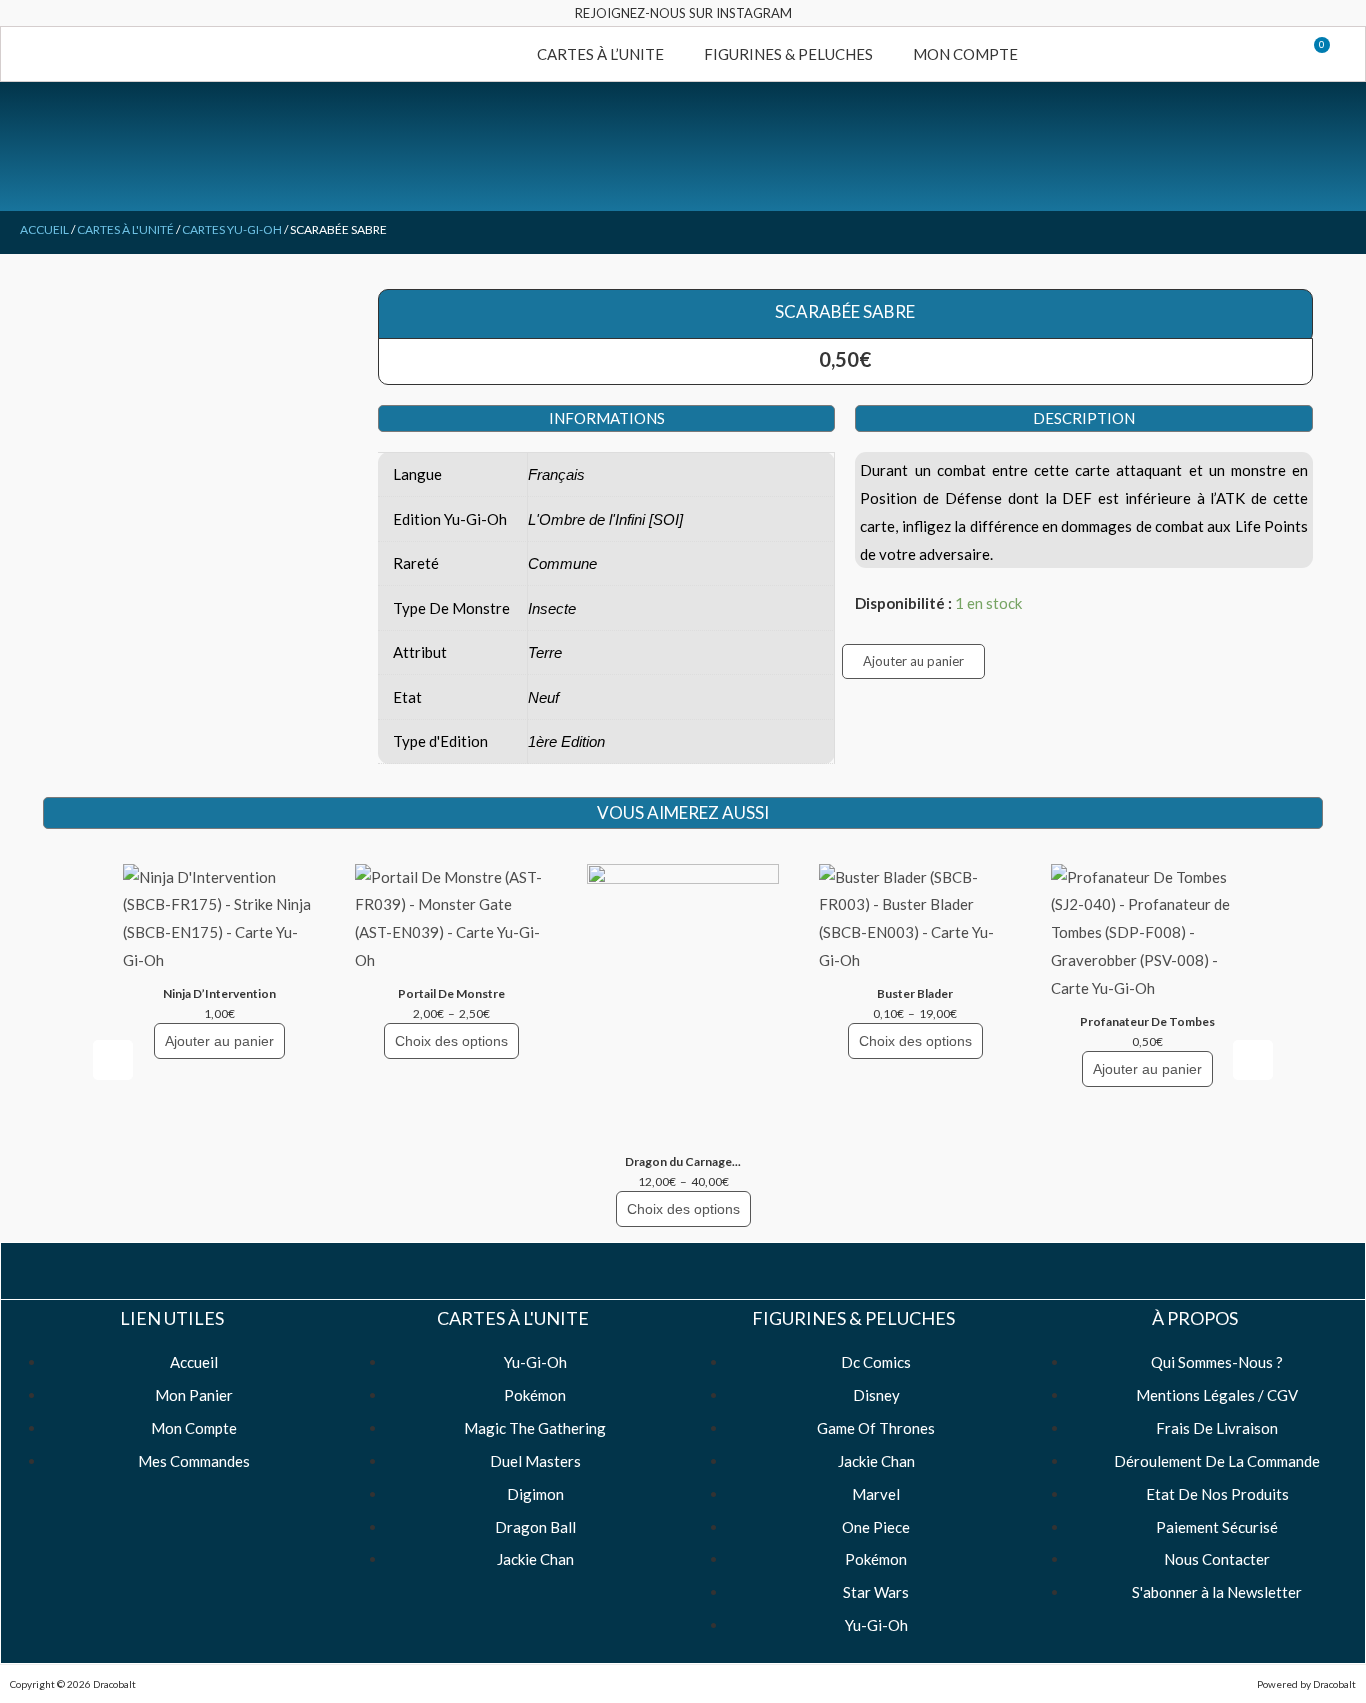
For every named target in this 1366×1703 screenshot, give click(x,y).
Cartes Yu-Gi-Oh (232, 229)
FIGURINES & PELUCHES (788, 54)
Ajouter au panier (913, 661)
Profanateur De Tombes (1147, 1021)
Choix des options (451, 1041)
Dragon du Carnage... (683, 1161)
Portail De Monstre (451, 993)
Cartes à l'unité (125, 229)
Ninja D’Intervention (219, 993)
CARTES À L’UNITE (600, 54)
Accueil (44, 229)
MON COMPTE (965, 54)
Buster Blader (915, 993)
